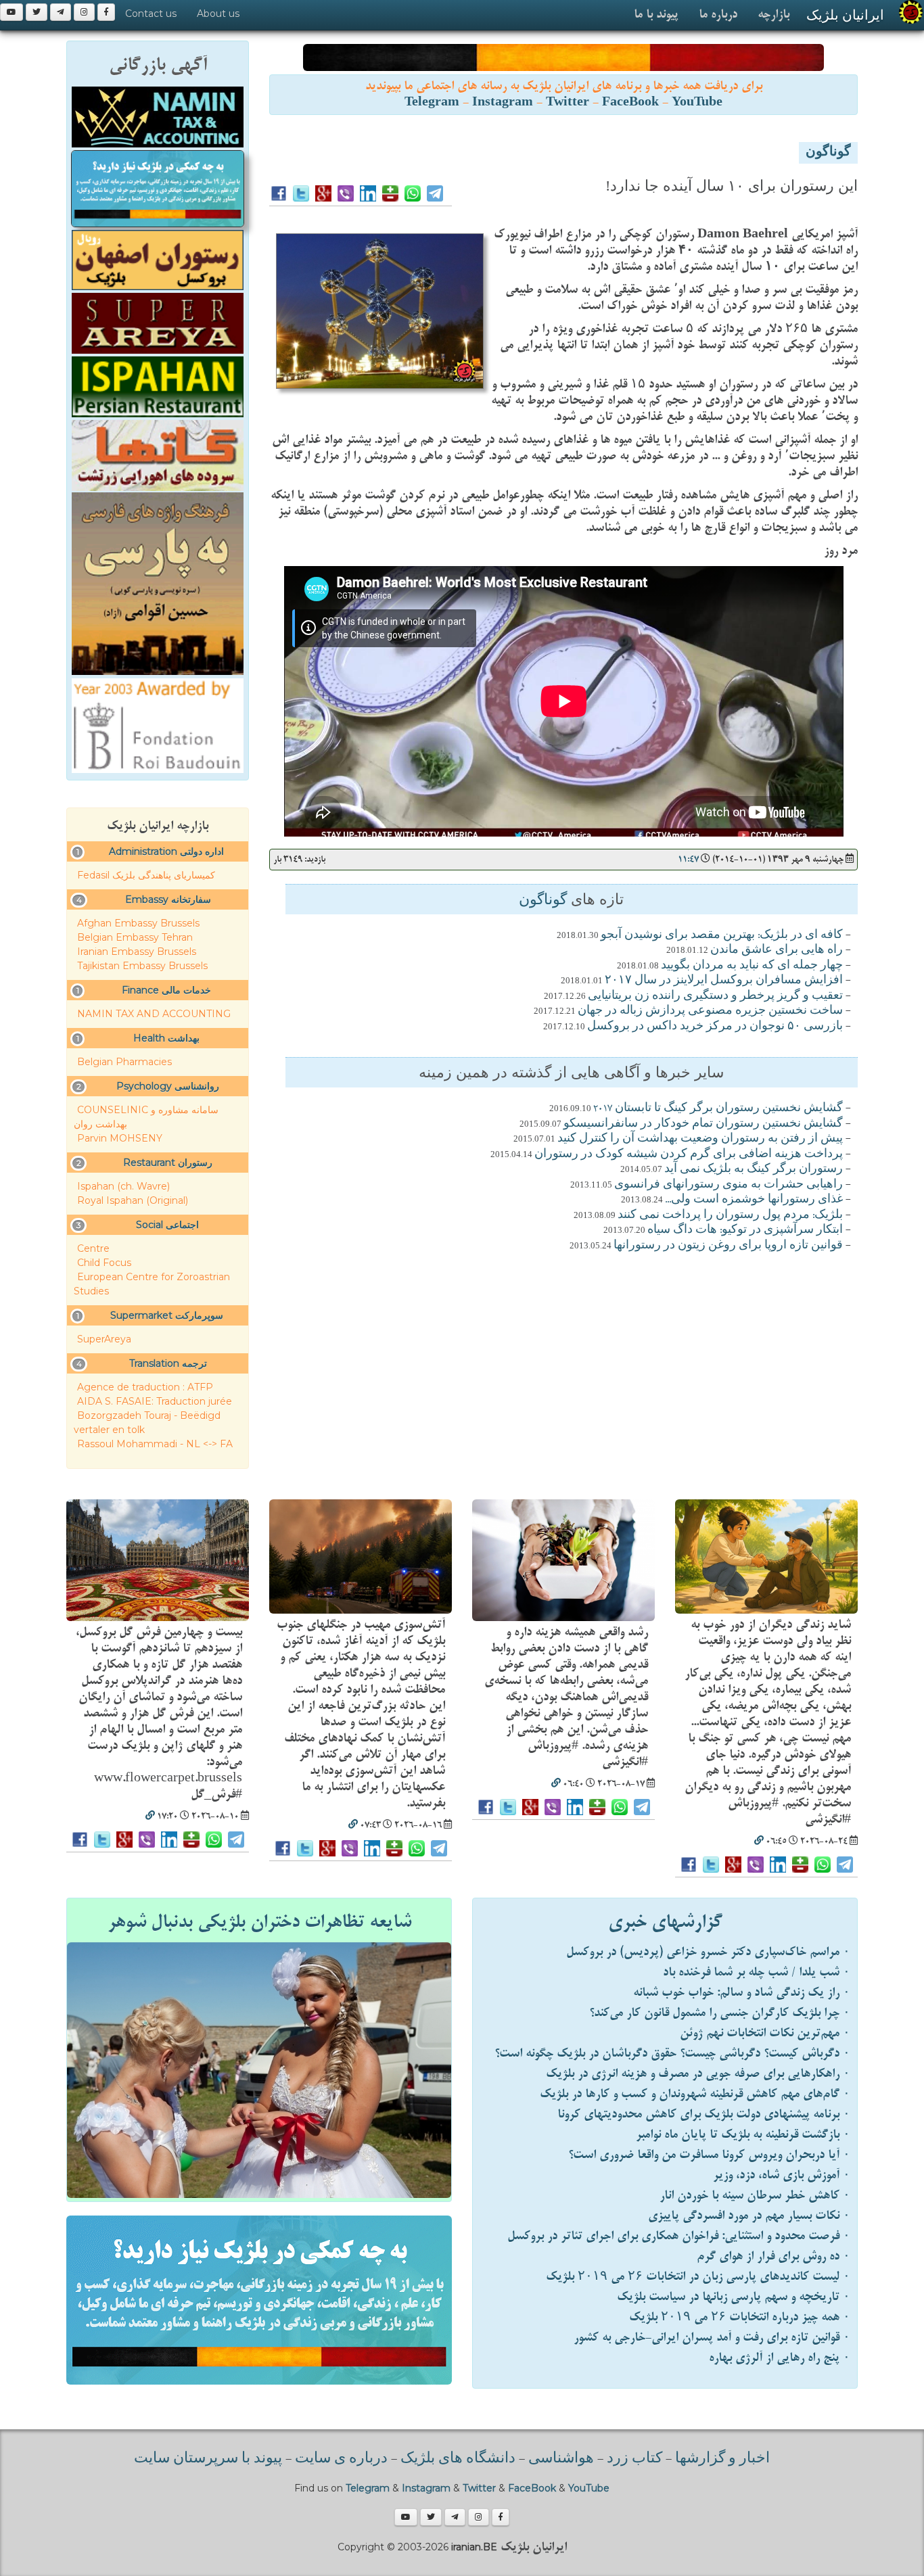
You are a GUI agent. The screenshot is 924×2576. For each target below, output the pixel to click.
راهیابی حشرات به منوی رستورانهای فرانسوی (729, 1185)
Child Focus (104, 1263)
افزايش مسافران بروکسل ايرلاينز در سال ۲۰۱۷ (724, 981)
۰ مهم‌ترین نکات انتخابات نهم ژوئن (765, 2033)
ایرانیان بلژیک (845, 15)
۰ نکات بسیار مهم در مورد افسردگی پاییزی (749, 2216)
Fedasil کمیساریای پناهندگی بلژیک (146, 875)
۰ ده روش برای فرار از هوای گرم (773, 2256)
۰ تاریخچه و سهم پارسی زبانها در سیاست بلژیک (734, 2297)
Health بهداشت (166, 1038)
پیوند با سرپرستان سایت (208, 2459)
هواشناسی (561, 2459)
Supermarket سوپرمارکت (167, 1315)
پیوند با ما (656, 15)
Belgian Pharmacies (124, 1062)
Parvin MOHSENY (120, 1138)
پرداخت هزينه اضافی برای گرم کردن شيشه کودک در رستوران (689, 1154)
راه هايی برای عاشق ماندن (777, 950)
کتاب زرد (634, 2459)
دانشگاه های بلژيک (456, 2459)
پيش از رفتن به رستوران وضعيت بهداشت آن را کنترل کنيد (700, 1139)
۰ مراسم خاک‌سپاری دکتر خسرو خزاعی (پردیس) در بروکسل (708, 1952)
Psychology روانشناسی (168, 1086)
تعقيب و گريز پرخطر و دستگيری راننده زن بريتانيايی (715, 996)
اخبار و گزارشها (722, 2459)
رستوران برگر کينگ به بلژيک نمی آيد (754, 1169)
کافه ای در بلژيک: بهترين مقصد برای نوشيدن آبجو (722, 935)
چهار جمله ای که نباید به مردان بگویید (752, 966)
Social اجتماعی (167, 1225)
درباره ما (718, 15)
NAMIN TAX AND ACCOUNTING (154, 1014)
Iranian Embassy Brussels (137, 952)
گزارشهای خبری (665, 1922)
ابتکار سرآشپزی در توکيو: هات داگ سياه (745, 1230)
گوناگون (828, 153)
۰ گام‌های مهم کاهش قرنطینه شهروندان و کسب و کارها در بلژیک (695, 2094)
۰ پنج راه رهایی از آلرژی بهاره (780, 2358)
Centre (93, 1248)
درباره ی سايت (341, 2459)
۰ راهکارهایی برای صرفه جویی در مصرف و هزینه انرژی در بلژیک (698, 2074)
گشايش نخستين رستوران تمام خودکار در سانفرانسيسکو (703, 1124)
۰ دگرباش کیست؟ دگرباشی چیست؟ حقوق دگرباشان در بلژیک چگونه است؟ (672, 2054)
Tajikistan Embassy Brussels (142, 966)
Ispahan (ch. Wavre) (123, 1186)
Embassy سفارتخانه (168, 899)
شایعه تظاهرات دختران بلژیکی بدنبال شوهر (259, 1922)
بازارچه (773, 15)
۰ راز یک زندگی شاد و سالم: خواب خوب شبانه (742, 1993)
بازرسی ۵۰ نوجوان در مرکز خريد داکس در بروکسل (715, 1027)
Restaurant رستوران (168, 1163)
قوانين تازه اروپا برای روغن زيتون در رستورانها (728, 1246)
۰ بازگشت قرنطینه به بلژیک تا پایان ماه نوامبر (743, 2135)
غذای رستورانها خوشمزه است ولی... (754, 1200)
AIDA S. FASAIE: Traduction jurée (155, 1401)
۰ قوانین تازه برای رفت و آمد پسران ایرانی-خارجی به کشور (712, 2338)
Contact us (151, 14)
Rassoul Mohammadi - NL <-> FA (155, 1444)
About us (218, 14)
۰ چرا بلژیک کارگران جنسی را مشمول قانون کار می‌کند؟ (720, 2013)
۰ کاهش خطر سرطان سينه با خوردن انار (755, 2196)
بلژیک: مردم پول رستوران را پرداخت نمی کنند (730, 1215)
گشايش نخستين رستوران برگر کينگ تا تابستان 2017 (718, 1108)
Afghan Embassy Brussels (138, 923)
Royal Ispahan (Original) (133, 1200)
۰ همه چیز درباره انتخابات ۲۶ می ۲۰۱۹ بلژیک (740, 2317)
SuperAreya (104, 1339)
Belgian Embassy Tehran (135, 937)
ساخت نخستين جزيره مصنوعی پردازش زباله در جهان (710, 1011)
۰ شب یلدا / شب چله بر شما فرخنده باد (757, 1972)
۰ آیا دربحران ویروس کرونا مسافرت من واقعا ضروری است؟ (709, 2155)
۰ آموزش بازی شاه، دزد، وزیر (782, 2175)
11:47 (688, 859)
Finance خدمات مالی (166, 990)
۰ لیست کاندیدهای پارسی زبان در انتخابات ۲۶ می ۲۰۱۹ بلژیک (698, 2277)
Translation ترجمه (168, 1363)
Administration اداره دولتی (166, 851)
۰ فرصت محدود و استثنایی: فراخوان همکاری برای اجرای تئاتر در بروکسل (679, 2236)
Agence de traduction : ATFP (145, 1387)
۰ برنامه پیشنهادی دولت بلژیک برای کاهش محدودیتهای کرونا (704, 2114)
